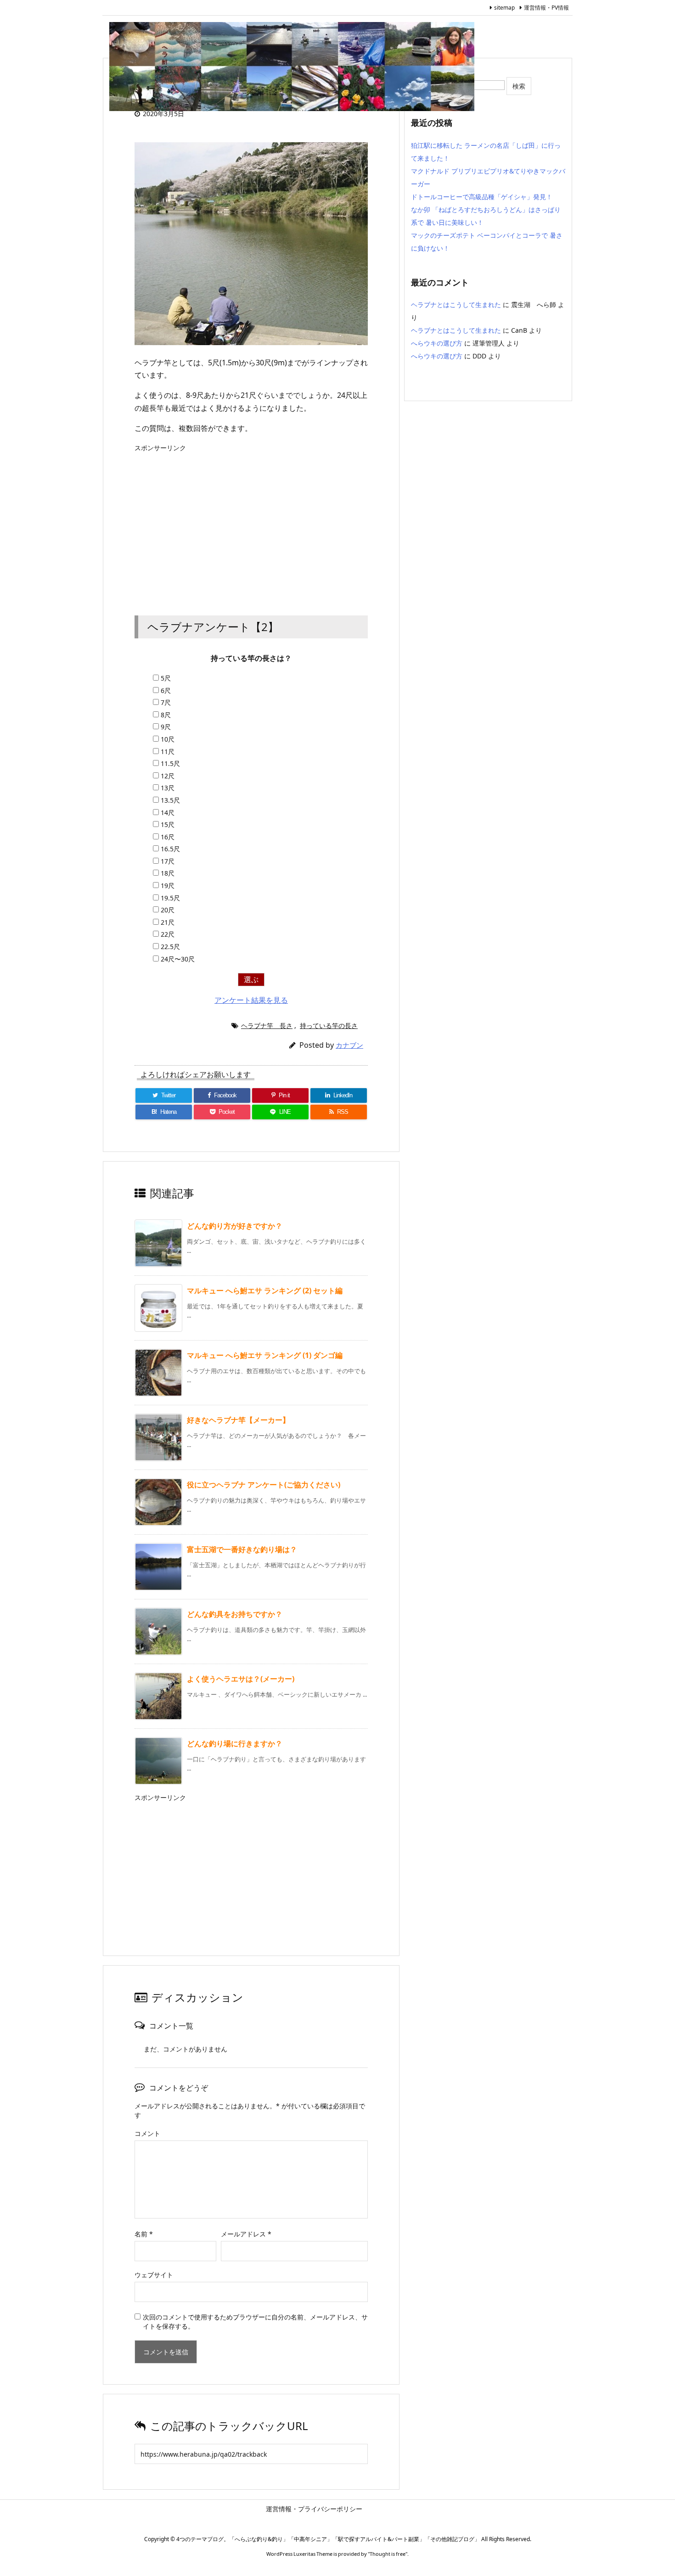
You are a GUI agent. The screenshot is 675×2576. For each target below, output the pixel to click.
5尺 (166, 678)
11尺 (168, 752)
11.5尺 (170, 763)
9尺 (166, 727)
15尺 (168, 824)
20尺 (168, 910)
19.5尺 (170, 898)
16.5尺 (170, 849)
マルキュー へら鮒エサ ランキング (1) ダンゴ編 (265, 1355)
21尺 (168, 922)
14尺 (168, 813)
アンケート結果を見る (251, 1000)
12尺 (168, 776)
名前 (144, 2234)
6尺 (166, 690)
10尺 (168, 739)
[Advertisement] (251, 524)
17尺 (168, 861)
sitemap (504, 8)
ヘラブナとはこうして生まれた (456, 305)
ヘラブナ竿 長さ (267, 1025)
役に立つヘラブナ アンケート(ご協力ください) (264, 1485)
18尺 (168, 873)
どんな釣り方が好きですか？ (235, 1226)
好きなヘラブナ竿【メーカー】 (238, 1420)
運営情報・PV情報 (546, 8)
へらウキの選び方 (437, 343)
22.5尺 (170, 947)
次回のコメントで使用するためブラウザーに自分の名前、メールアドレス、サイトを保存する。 (255, 2322)
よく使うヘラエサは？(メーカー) (241, 1679)
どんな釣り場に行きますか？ (235, 1743)
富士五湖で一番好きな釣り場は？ (242, 1549)
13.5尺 (170, 800)
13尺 (168, 788)
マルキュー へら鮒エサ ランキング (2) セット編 (265, 1291)
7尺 (166, 702)
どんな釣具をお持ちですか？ (235, 1614)
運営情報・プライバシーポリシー (356, 2509)
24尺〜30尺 (178, 959)
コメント (147, 2133)
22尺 (168, 934)
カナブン (349, 1045)
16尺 (168, 837)
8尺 (166, 715)
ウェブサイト (154, 2275)
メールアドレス (246, 2234)
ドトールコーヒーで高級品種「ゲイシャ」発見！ (482, 197)
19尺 (168, 886)
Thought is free (388, 2554)
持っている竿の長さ (329, 1025)
